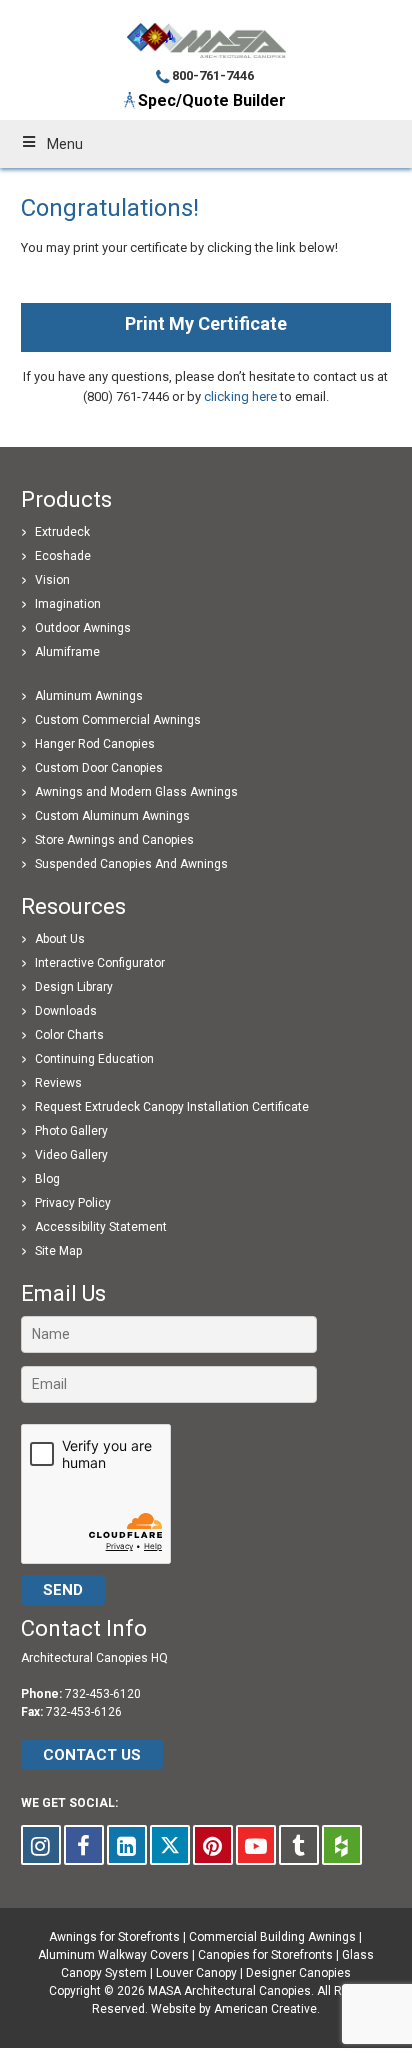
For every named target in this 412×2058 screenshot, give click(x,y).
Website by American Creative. (235, 2009)
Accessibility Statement (101, 1227)
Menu (65, 144)
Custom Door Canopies (99, 768)
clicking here (240, 396)
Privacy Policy (73, 1203)
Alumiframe (67, 652)
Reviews (58, 1083)
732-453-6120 (103, 1694)
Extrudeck (62, 532)
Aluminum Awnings (89, 696)
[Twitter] (170, 1845)
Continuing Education (94, 1059)
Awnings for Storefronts (114, 1937)
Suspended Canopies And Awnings (131, 864)
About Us (60, 939)
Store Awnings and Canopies (114, 840)
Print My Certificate (206, 323)
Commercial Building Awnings (272, 1937)
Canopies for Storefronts (265, 1955)
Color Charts (69, 1035)
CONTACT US (92, 1755)
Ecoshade (63, 556)
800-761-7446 (213, 75)
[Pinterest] (213, 1845)
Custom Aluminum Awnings (112, 816)
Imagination (68, 604)
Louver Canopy (196, 1973)
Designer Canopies (298, 1973)
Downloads (66, 1011)
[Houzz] (342, 1845)
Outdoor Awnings (83, 628)
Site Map (58, 1251)
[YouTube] (256, 1845)
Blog (47, 1179)
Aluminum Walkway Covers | (118, 1955)
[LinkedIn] (127, 1845)
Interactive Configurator (100, 963)
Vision (52, 580)
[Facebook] (84, 1845)
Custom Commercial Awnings (118, 720)
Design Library (74, 987)
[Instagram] (41, 1845)
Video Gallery (71, 1155)
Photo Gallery (71, 1131)
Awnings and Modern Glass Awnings (136, 792)
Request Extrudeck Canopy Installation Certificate (172, 1107)
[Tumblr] (299, 1845)
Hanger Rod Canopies (95, 744)
